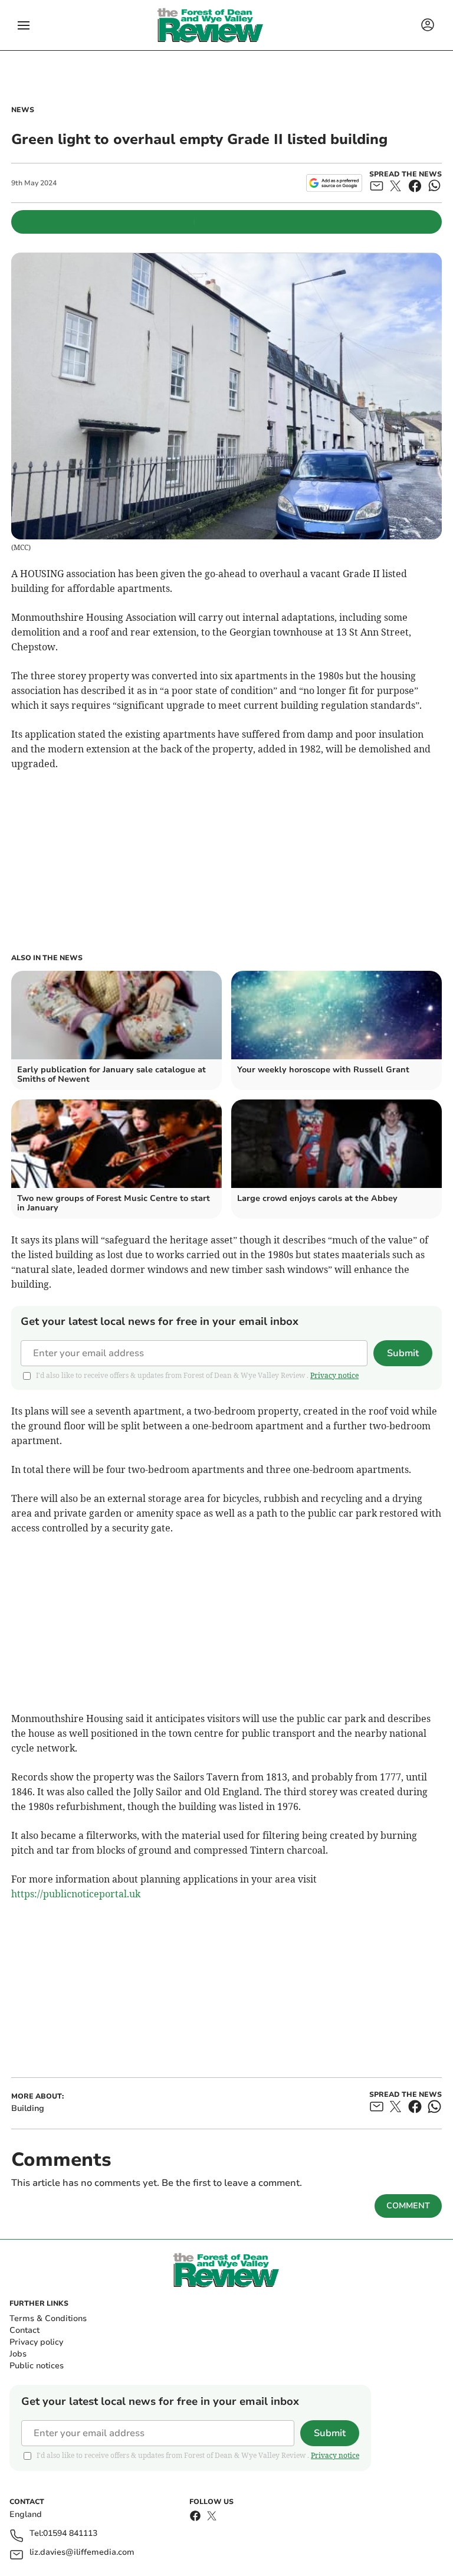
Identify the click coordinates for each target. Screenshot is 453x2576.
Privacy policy (36, 2342)
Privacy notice (334, 1375)
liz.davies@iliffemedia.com (82, 2553)
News (23, 110)
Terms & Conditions (48, 2318)
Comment (408, 2206)
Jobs (18, 2354)
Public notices (37, 2366)
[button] (24, 25)
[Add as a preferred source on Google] (334, 183)
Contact (24, 2330)
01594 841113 (70, 2534)
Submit (403, 1353)
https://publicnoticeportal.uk (76, 1894)
